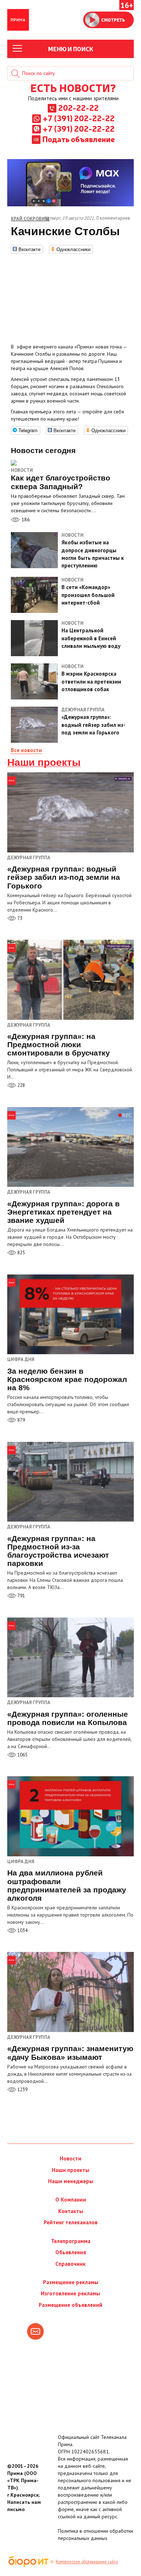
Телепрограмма (71, 2241)
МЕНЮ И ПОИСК (71, 49)
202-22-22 (78, 107)
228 (21, 1085)
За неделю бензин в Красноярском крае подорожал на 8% (67, 1379)
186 (25, 519)
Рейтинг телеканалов (71, 2222)
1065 (22, 1755)
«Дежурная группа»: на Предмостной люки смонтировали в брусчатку (59, 1045)
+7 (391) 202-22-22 (79, 118)
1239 (22, 2090)
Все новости (26, 750)
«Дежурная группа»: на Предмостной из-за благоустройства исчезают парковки (58, 1551)
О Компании (71, 2200)
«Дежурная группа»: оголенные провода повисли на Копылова (68, 1718)
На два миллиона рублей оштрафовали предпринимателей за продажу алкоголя (67, 1885)
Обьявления (71, 2252)
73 (19, 918)
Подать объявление (78, 139)
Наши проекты (44, 763)
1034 (22, 1930)
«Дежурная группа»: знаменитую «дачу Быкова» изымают (70, 2053)
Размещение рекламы (71, 2282)
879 (21, 1420)
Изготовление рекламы (70, 2293)
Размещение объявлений (70, 2305)
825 (21, 1253)
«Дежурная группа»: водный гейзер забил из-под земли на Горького (64, 877)
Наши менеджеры (71, 2181)
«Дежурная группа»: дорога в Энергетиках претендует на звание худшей (63, 1212)
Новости (22, 470)
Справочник (70, 2264)
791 (21, 1596)
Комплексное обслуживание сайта (87, 2562)
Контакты (71, 2211)
